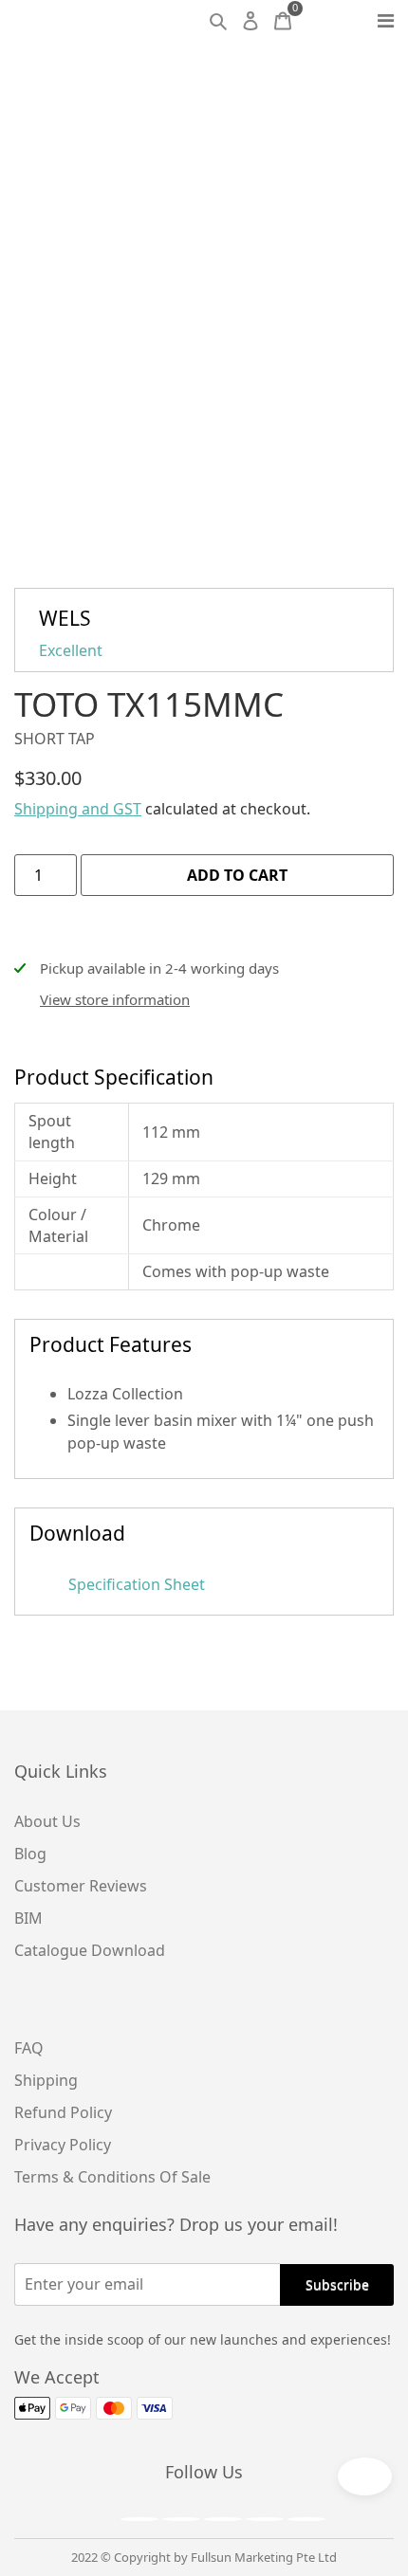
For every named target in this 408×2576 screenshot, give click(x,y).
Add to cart (237, 875)
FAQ (29, 2048)
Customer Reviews (81, 1886)
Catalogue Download (90, 1950)
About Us (47, 1821)
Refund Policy (63, 2112)
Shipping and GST (78, 809)
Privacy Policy (63, 2145)
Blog (30, 1854)
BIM (28, 1918)
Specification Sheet (135, 1584)
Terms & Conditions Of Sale (112, 2177)
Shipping (46, 2080)
